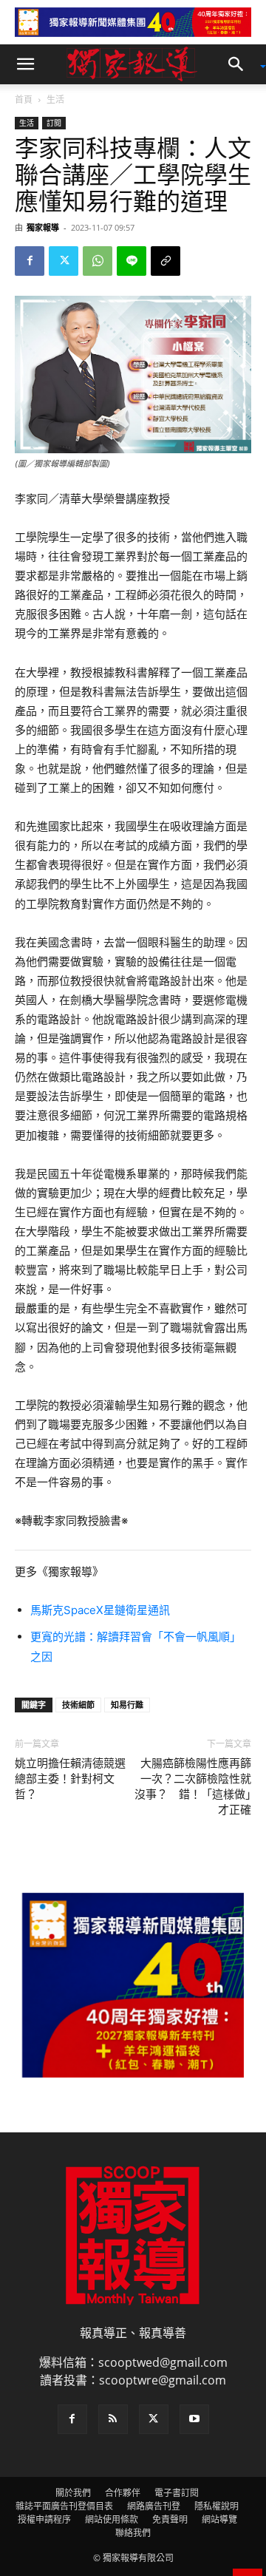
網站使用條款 (112, 2519)
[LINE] (132, 261)
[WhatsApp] (98, 261)
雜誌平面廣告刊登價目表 (64, 2506)
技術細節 (78, 1705)
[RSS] (113, 2419)
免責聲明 (170, 2519)
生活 (55, 99)
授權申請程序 (44, 2519)
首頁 (24, 99)
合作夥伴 (123, 2493)
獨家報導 (43, 227)
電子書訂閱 (177, 2493)
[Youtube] (194, 2419)
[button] (25, 64)
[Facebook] (30, 261)
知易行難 (127, 1705)
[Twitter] (64, 261)
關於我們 (73, 2493)
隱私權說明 (216, 2506)
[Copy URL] (166, 261)
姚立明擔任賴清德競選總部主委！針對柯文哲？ (70, 1779)
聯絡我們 (133, 2533)
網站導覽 (219, 2519)
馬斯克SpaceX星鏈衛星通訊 (100, 1610)
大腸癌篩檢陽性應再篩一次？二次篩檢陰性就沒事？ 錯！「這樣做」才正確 (193, 1787)
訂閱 (54, 123)
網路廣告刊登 (154, 2506)
